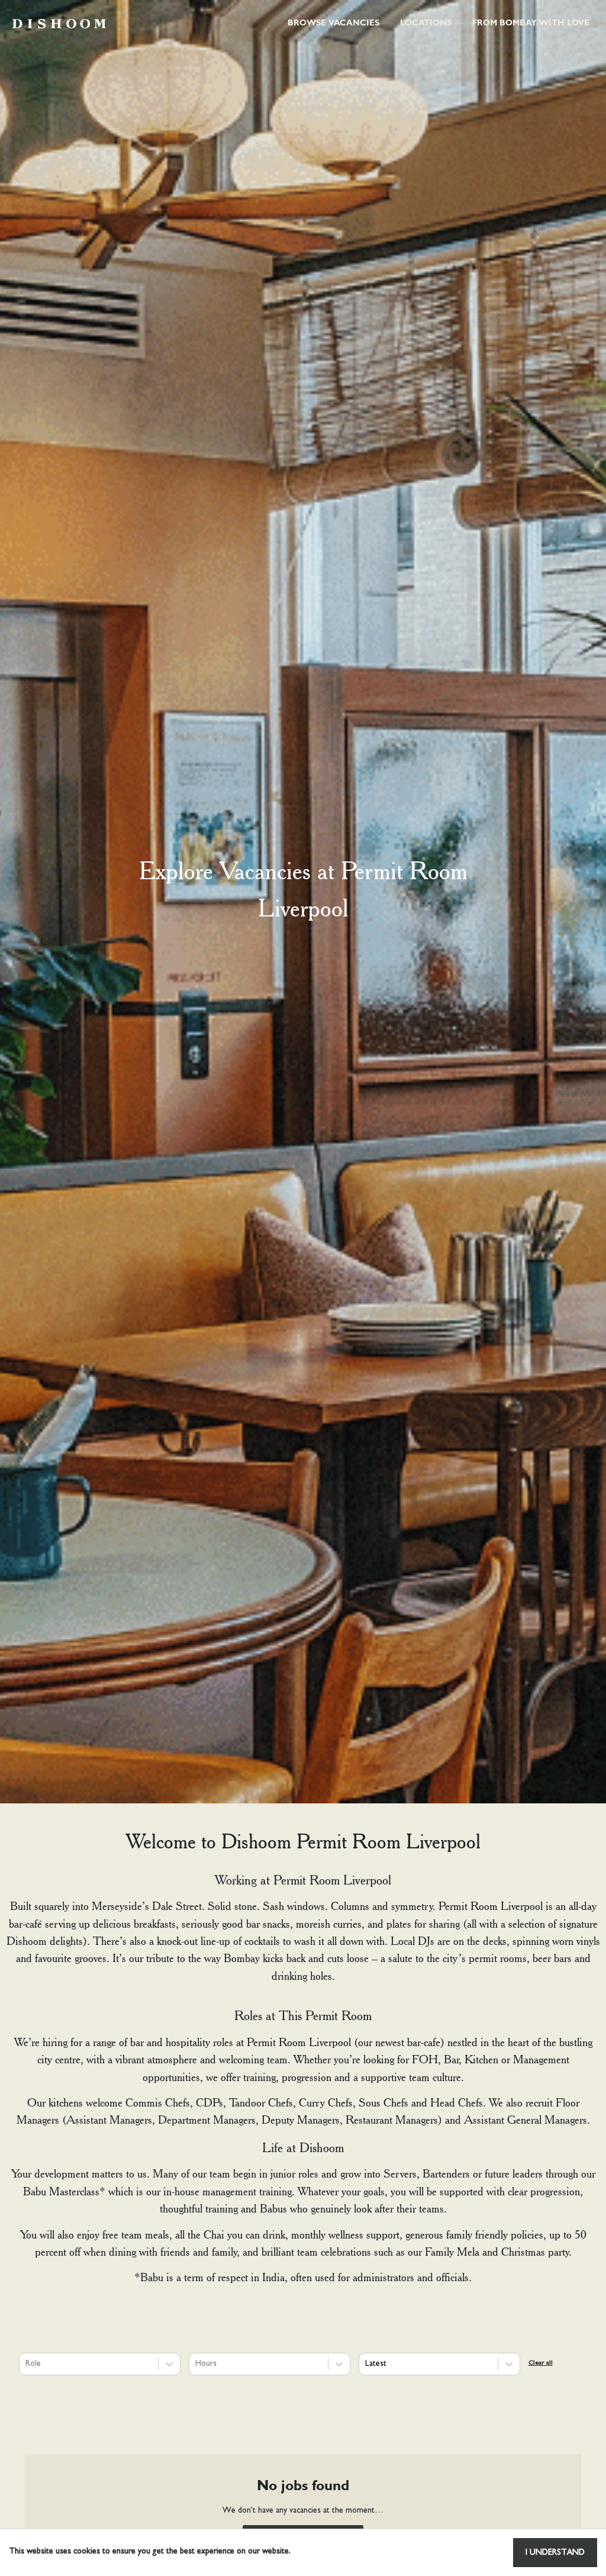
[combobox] (27, 2364)
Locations (426, 24)
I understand (555, 2553)
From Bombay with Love (531, 24)
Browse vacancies (333, 24)
